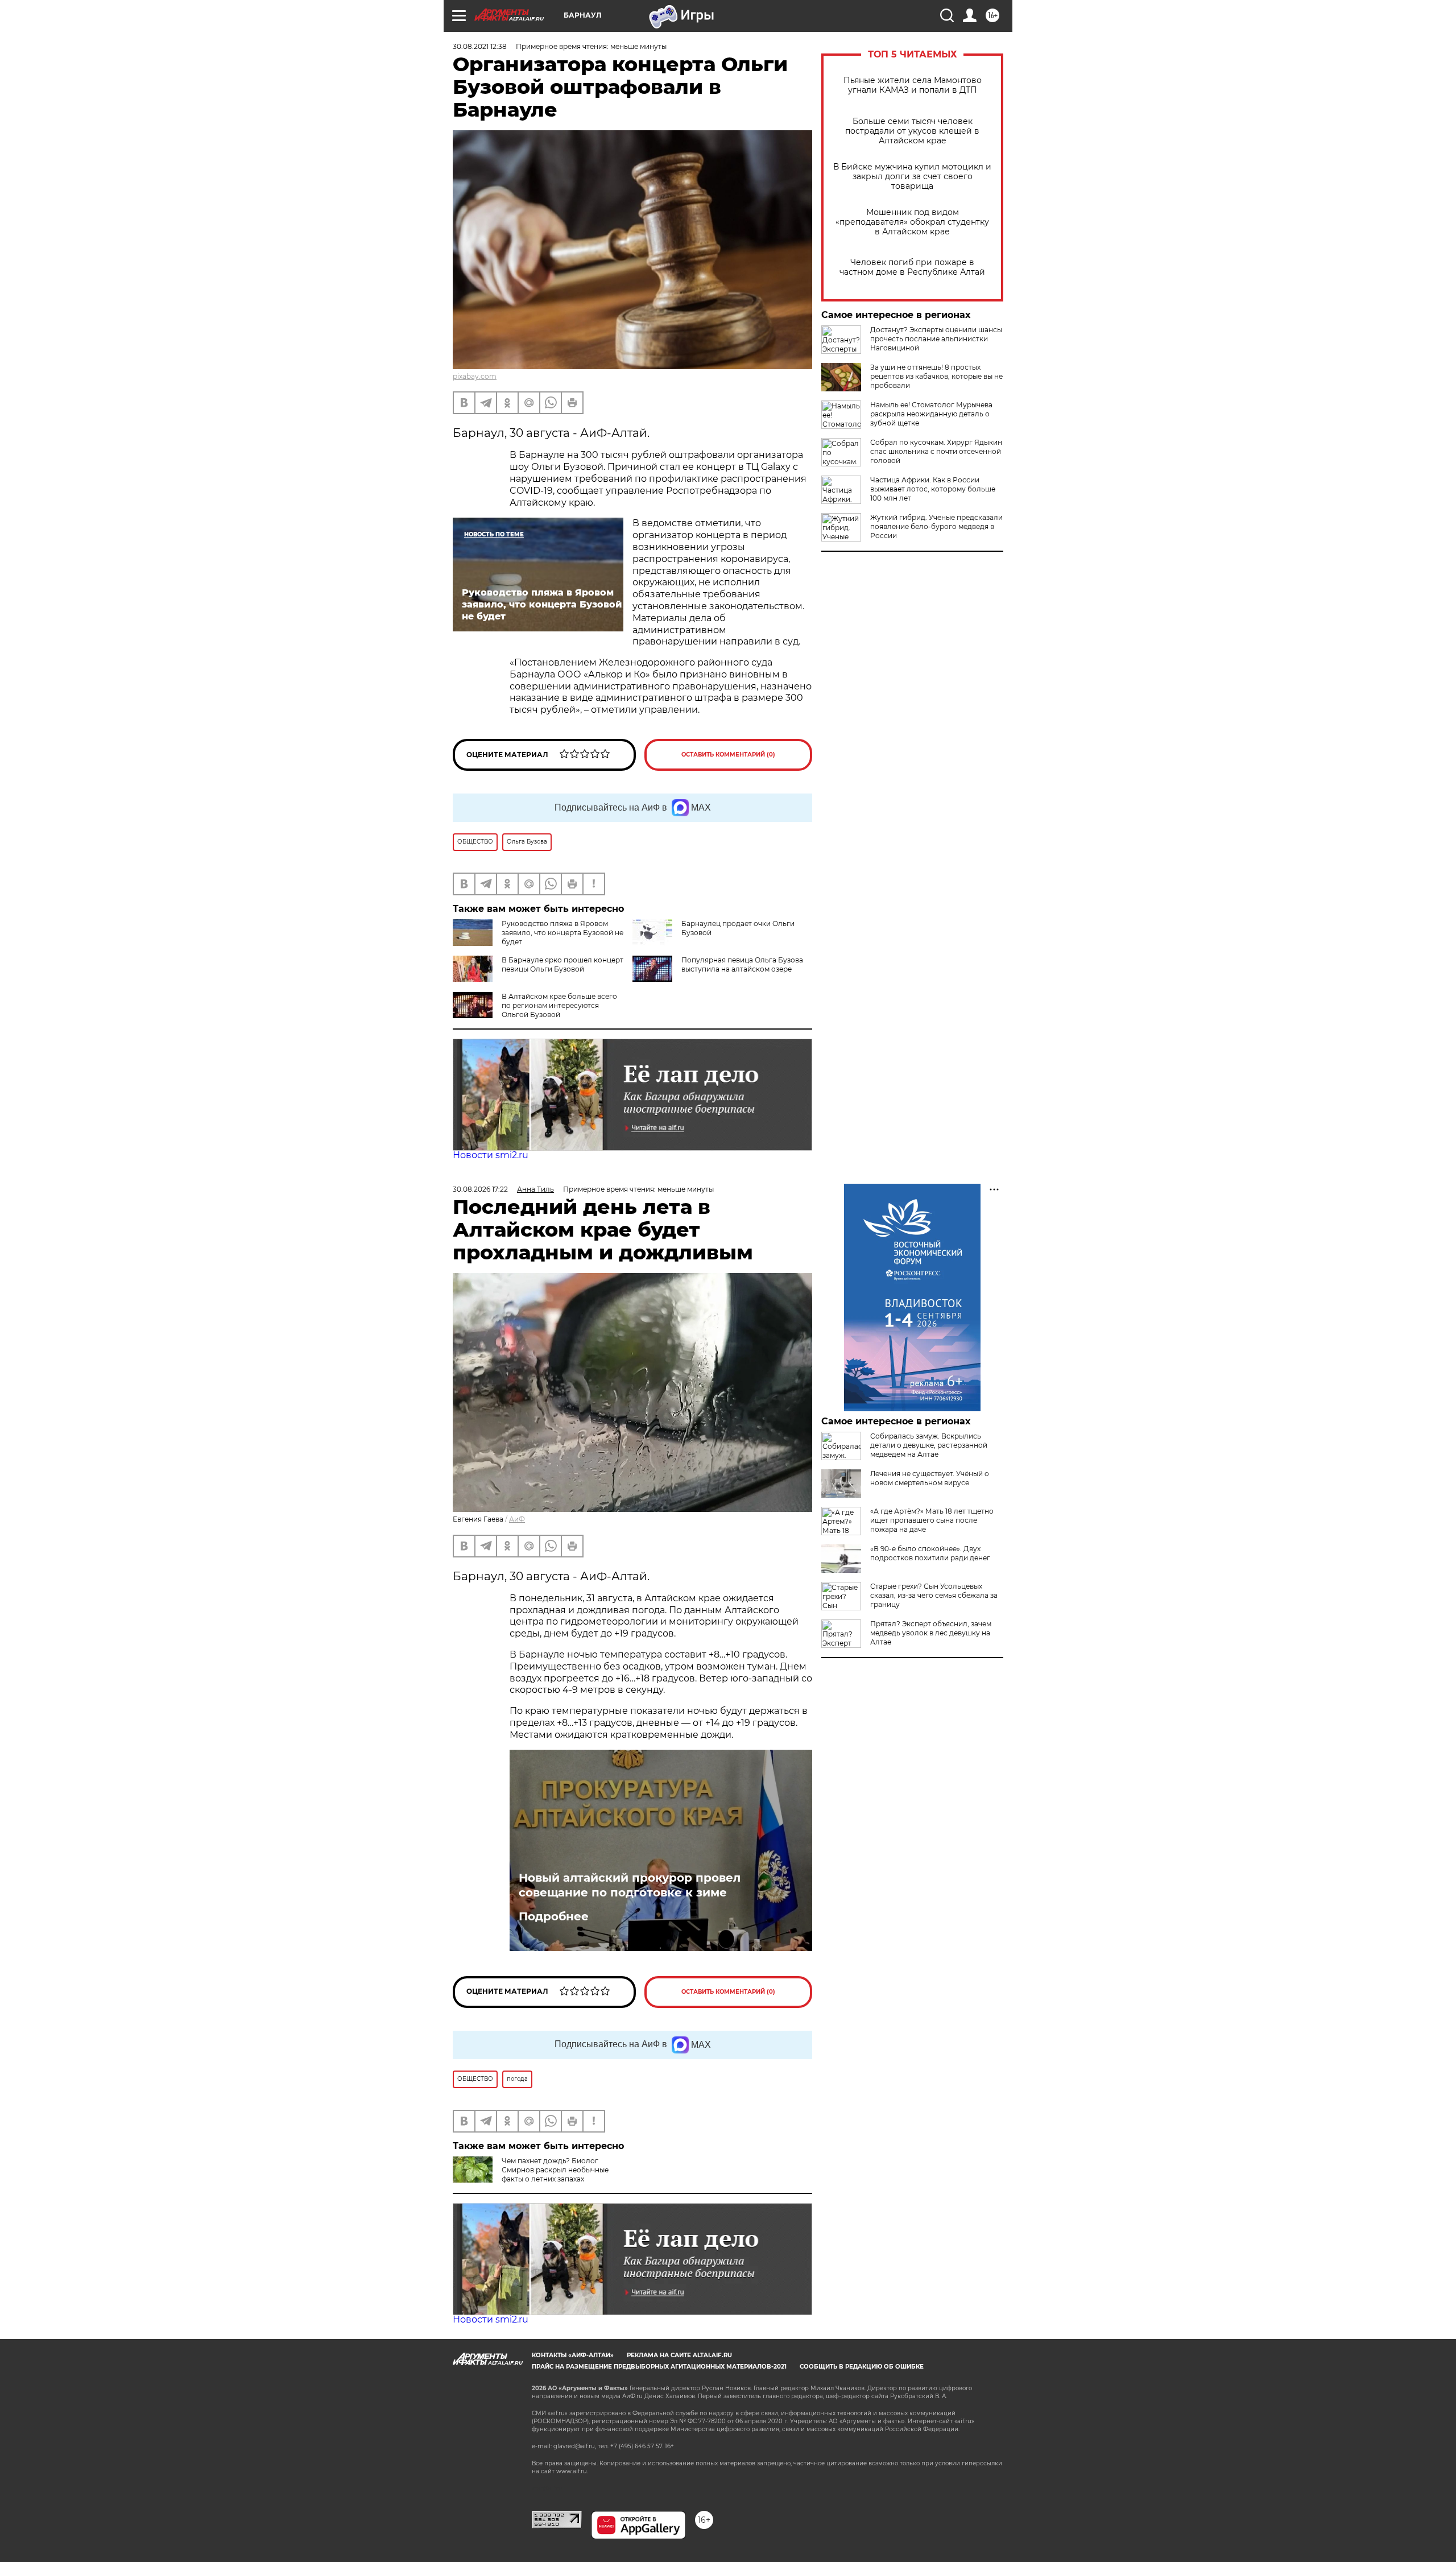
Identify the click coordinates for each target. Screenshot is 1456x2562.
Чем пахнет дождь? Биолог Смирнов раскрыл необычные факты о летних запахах (555, 2170)
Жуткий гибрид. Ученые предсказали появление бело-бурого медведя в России (936, 526)
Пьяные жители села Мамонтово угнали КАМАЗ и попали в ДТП (913, 85)
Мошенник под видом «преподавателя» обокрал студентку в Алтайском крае (912, 222)
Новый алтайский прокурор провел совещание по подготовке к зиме (630, 1885)
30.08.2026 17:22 (480, 1189)
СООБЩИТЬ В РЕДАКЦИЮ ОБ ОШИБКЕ (862, 2367)
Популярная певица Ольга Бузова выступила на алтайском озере (742, 964)
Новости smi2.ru (491, 1155)
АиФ (517, 1519)
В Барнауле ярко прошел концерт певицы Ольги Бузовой (562, 964)
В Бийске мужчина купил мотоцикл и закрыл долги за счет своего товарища (912, 177)
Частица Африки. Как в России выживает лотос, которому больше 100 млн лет (933, 489)
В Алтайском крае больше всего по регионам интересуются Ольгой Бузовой (559, 1005)
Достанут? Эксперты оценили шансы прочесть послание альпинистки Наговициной (936, 339)
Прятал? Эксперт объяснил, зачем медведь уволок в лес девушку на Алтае (931, 1633)
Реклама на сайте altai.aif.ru (679, 2355)
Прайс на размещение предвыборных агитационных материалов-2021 (659, 2367)
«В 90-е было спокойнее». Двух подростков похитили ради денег (930, 1553)
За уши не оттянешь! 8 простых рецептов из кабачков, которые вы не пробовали (936, 376)
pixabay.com (475, 376)
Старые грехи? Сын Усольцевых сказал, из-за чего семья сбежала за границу (934, 1595)
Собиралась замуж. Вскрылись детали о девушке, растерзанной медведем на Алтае (929, 1445)
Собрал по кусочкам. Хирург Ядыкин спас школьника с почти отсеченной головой (936, 451)
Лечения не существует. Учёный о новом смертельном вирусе (930, 1478)
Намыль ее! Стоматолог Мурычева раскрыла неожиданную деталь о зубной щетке (931, 414)
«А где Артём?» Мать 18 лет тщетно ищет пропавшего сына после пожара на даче (932, 1520)
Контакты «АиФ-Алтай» (573, 2355)
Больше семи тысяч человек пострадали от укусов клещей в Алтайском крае (912, 131)
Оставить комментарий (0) (728, 755)
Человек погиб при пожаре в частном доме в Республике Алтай (912, 267)
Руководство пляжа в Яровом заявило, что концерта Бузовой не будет (562, 933)
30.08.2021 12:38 (480, 46)
